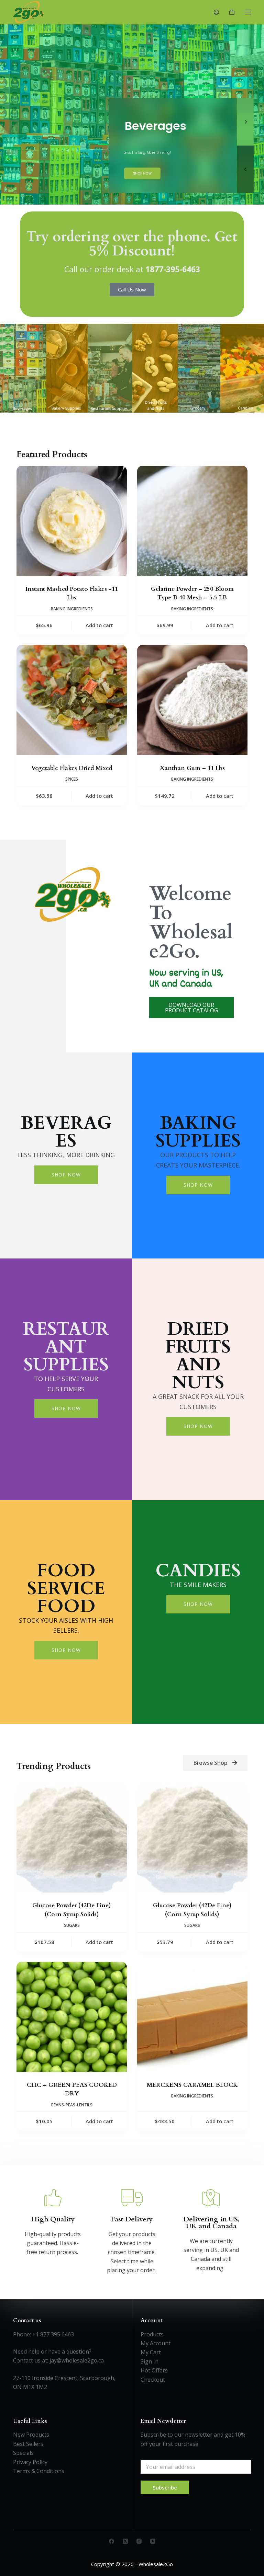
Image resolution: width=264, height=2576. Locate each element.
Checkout (153, 2380)
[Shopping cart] (232, 12)
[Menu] (248, 12)
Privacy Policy (30, 2462)
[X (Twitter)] (125, 2541)
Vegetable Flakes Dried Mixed (72, 768)
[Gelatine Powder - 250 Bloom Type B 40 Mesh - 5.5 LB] (192, 521)
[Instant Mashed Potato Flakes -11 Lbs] (72, 521)
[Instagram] (139, 2541)
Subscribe (165, 2487)
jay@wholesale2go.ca (77, 2360)
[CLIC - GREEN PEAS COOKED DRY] (72, 2017)
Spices (72, 779)
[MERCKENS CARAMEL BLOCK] (192, 2017)
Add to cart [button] (99, 625)
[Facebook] (112, 2541)
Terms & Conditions (39, 2471)
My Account (156, 2343)
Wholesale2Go (156, 2564)
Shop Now (66, 1175)
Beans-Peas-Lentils (72, 2105)
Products (152, 2334)
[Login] (216, 12)
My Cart (151, 2352)
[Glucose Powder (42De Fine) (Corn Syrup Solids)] (72, 1838)
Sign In (150, 2361)
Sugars (72, 1925)
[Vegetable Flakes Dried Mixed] (72, 700)
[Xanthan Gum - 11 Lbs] (192, 700)
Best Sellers (28, 2444)
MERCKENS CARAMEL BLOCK (192, 2085)
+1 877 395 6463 (53, 2334)
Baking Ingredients (72, 609)
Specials (23, 2453)
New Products (31, 2435)
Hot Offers (154, 2370)
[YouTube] (153, 2541)
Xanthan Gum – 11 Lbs (192, 768)
